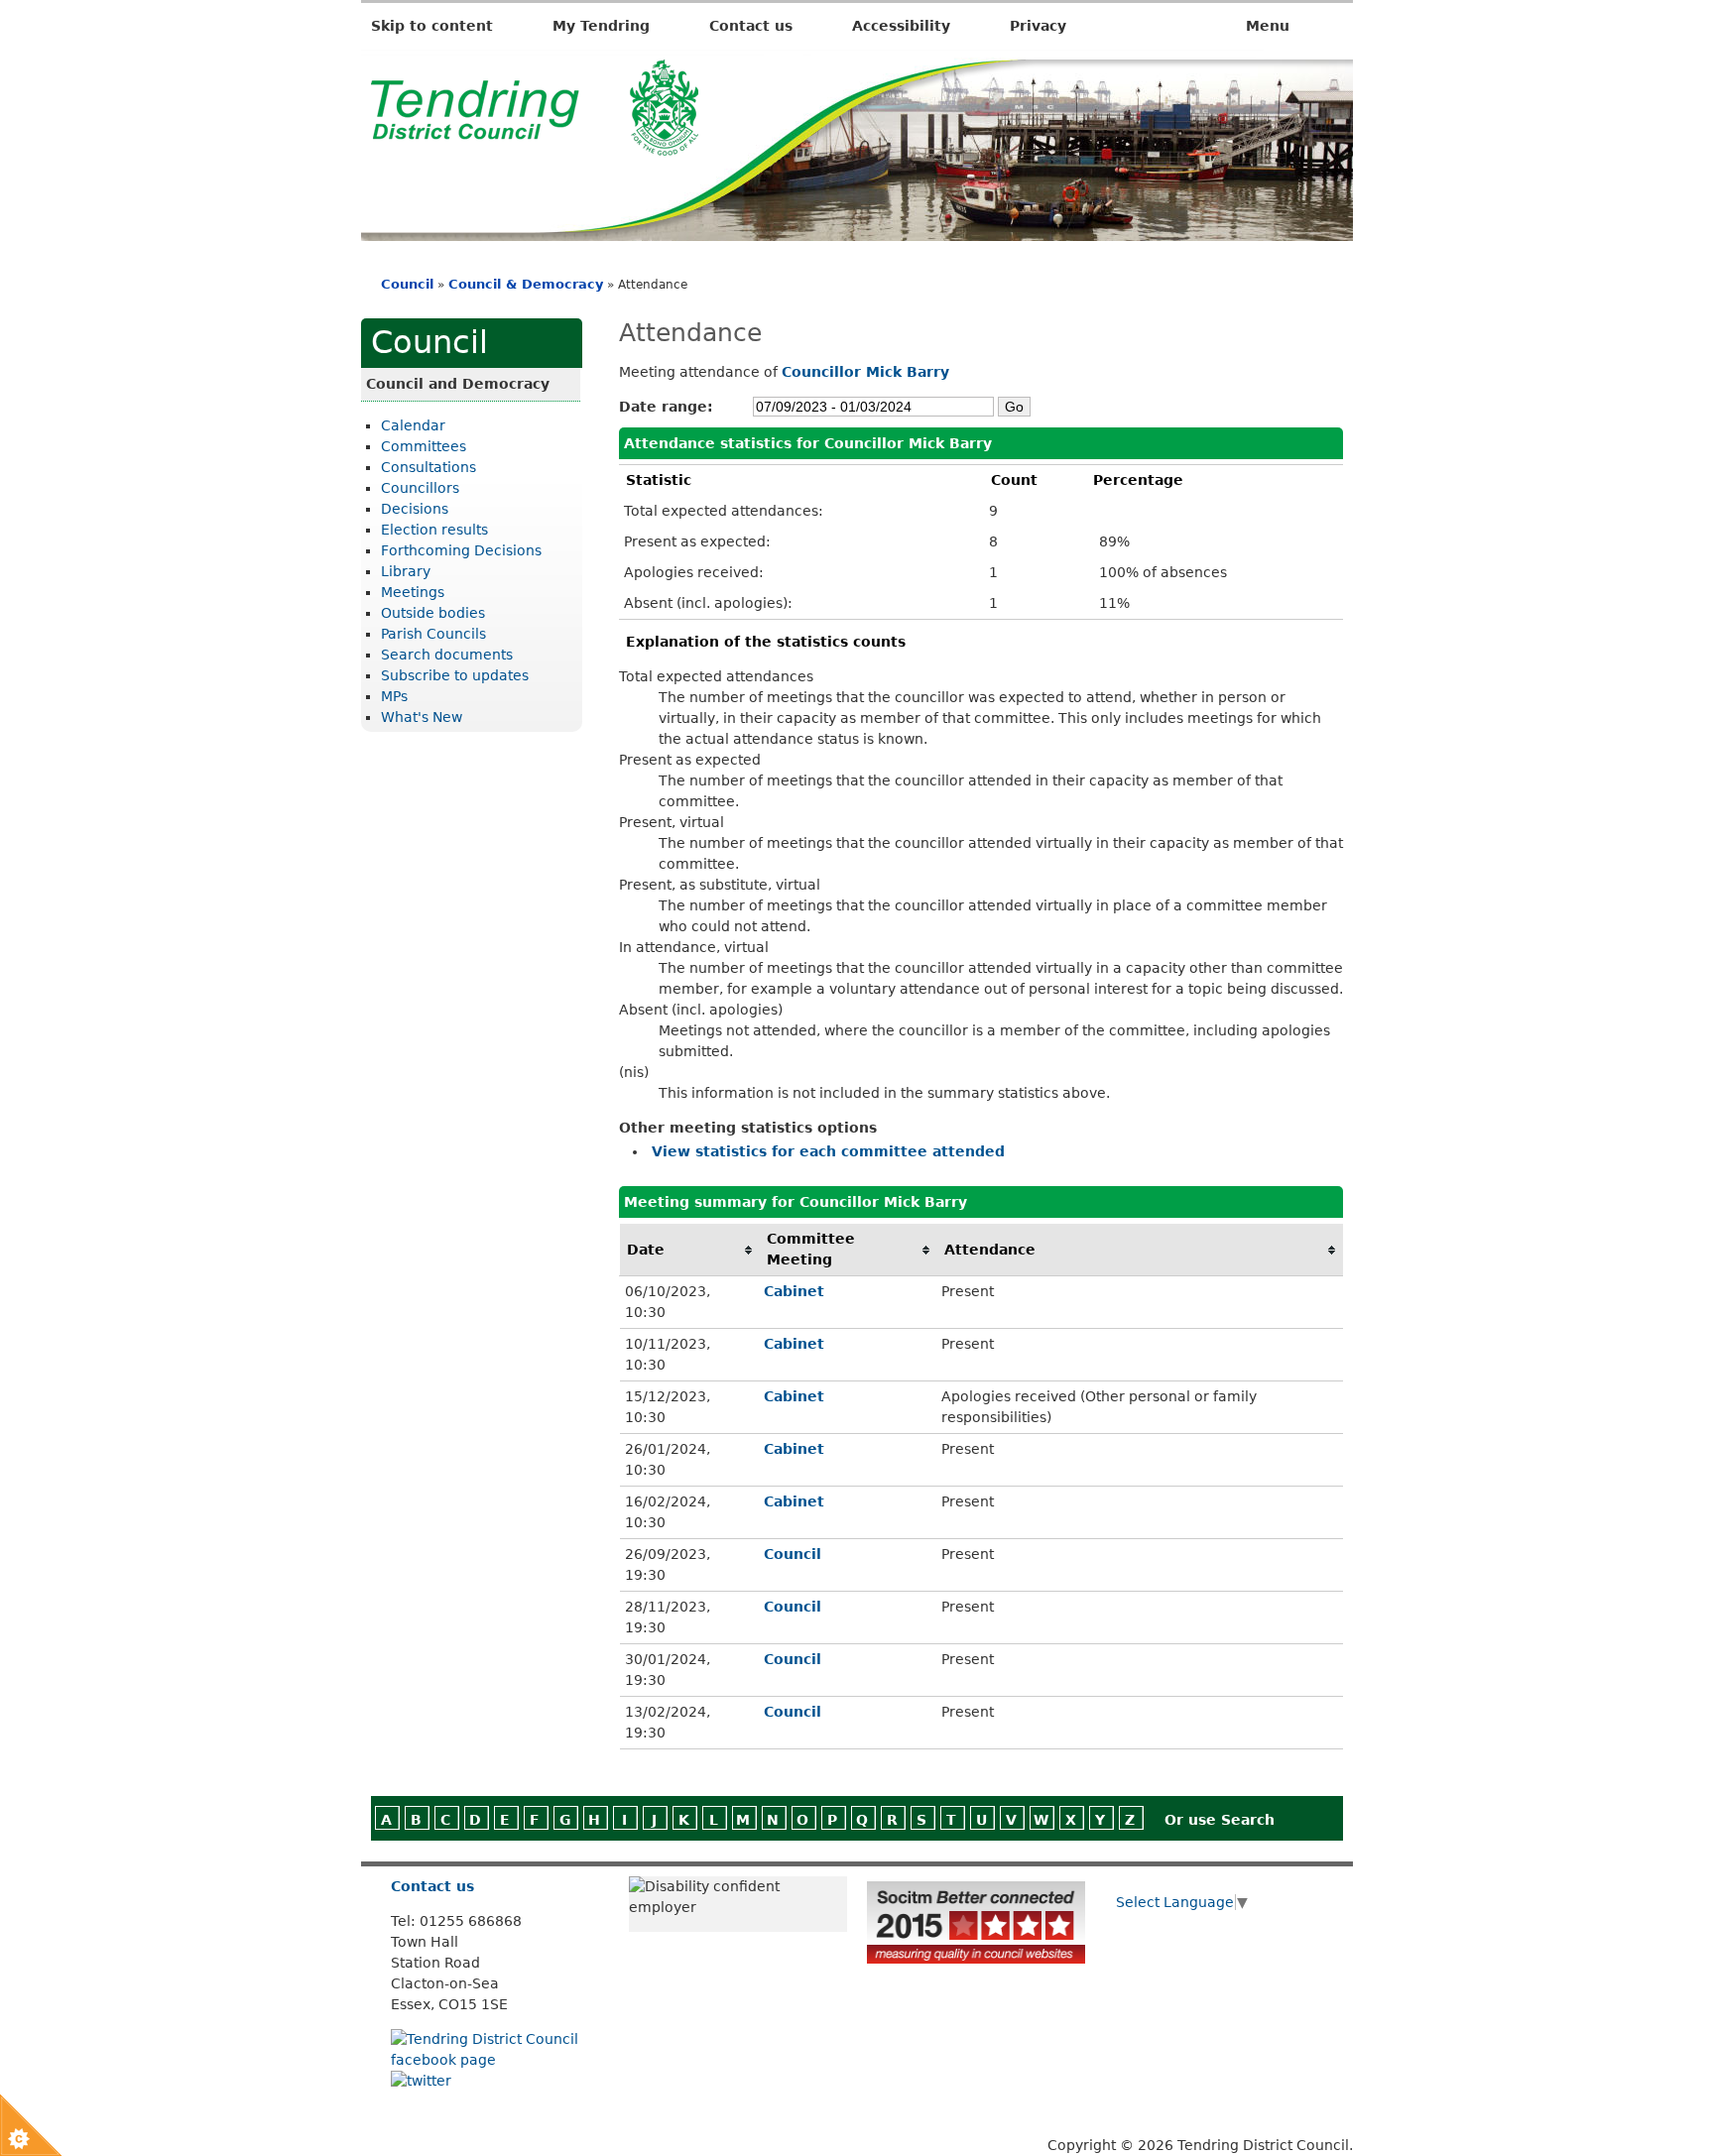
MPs (394, 696)
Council (407, 284)
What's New (422, 717)
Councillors (420, 488)
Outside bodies (433, 613)
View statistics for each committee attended (828, 1151)
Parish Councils (433, 634)
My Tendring (601, 26)
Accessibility (901, 26)
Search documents (447, 655)
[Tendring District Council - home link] (535, 145)
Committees (424, 446)
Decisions (415, 509)
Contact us (751, 26)
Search (1248, 1820)
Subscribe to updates (455, 675)
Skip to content (432, 26)
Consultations (428, 467)
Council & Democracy (526, 284)
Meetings (413, 592)
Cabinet (794, 1291)
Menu (1270, 26)
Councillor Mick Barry (865, 372)
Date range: (666, 407)
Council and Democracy (458, 384)
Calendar (413, 425)
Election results (434, 530)
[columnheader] (690, 1250)
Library (406, 571)
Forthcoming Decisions (461, 550)
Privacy (1038, 26)
